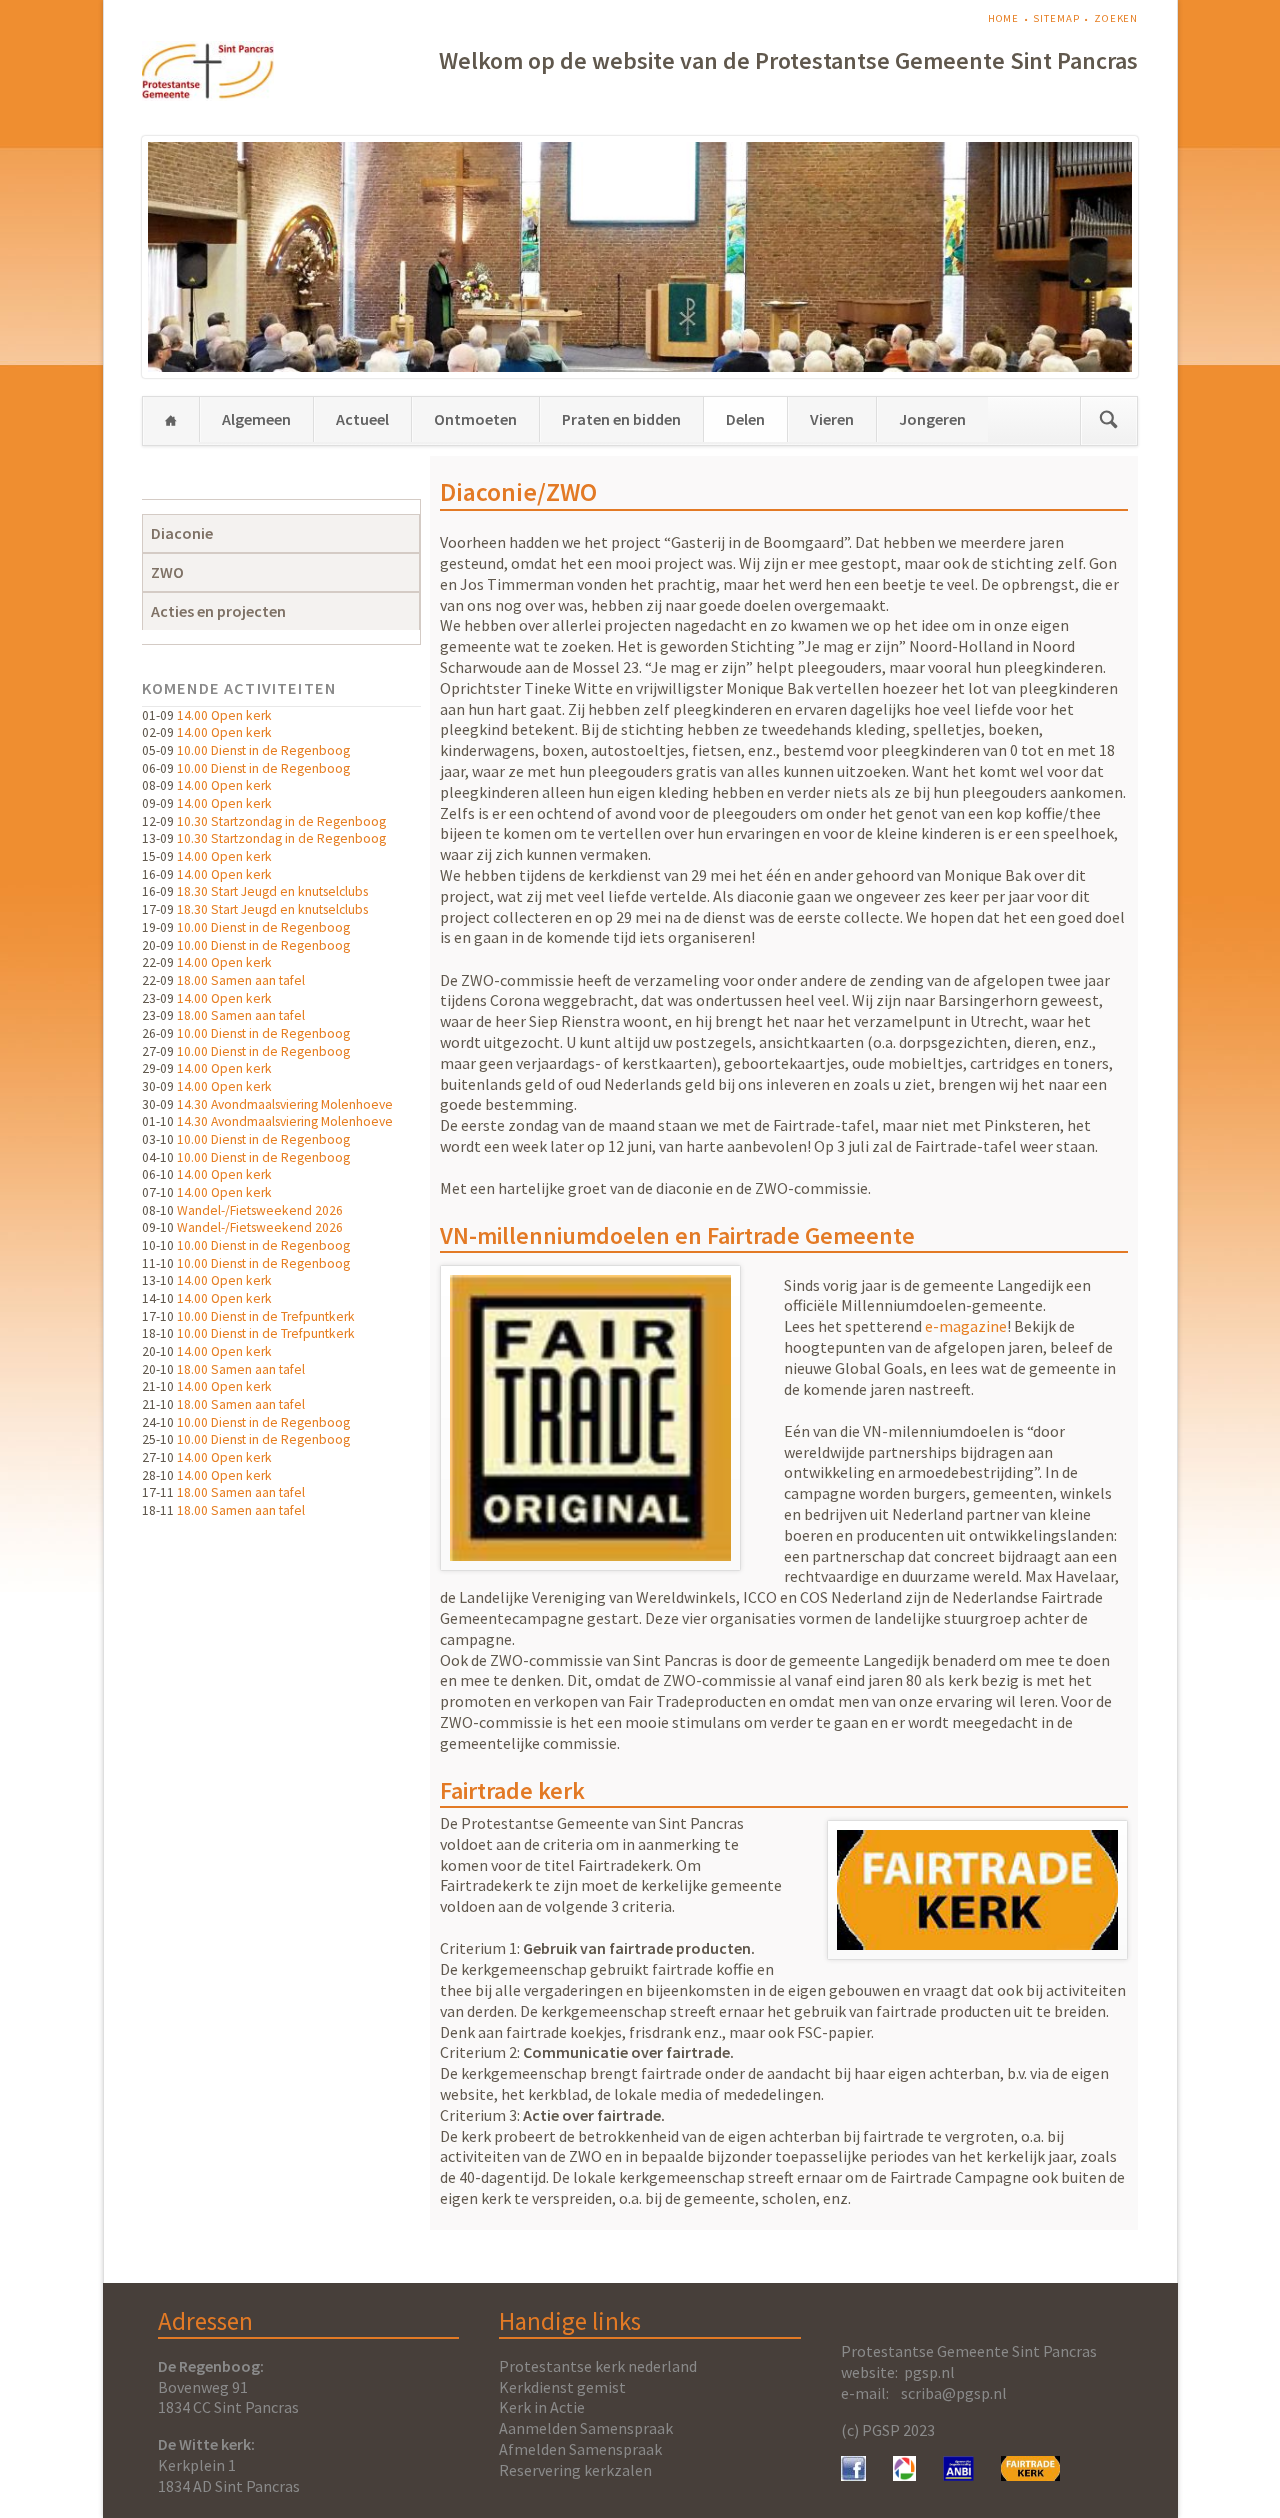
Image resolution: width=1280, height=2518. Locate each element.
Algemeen (256, 419)
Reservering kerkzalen (575, 2470)
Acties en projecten (218, 611)
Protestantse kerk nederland (598, 2366)
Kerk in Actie (542, 2407)
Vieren (832, 419)
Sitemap (1056, 18)
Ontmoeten (475, 419)
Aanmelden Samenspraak (586, 2428)
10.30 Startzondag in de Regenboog (281, 821)
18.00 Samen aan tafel (241, 980)
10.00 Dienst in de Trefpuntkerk (266, 1316)
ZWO (167, 572)
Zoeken (1116, 18)
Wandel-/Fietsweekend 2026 (260, 1210)
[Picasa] (904, 2475)
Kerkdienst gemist (562, 2387)
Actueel (362, 419)
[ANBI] (959, 2475)
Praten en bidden (621, 419)
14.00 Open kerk (224, 715)
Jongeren (932, 419)
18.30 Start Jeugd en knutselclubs (272, 891)
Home (1004, 18)
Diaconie (182, 533)
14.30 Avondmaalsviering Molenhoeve (285, 1104)
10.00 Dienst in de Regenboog (263, 750)
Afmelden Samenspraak (580, 2449)
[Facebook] (853, 2475)
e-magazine (966, 1326)
